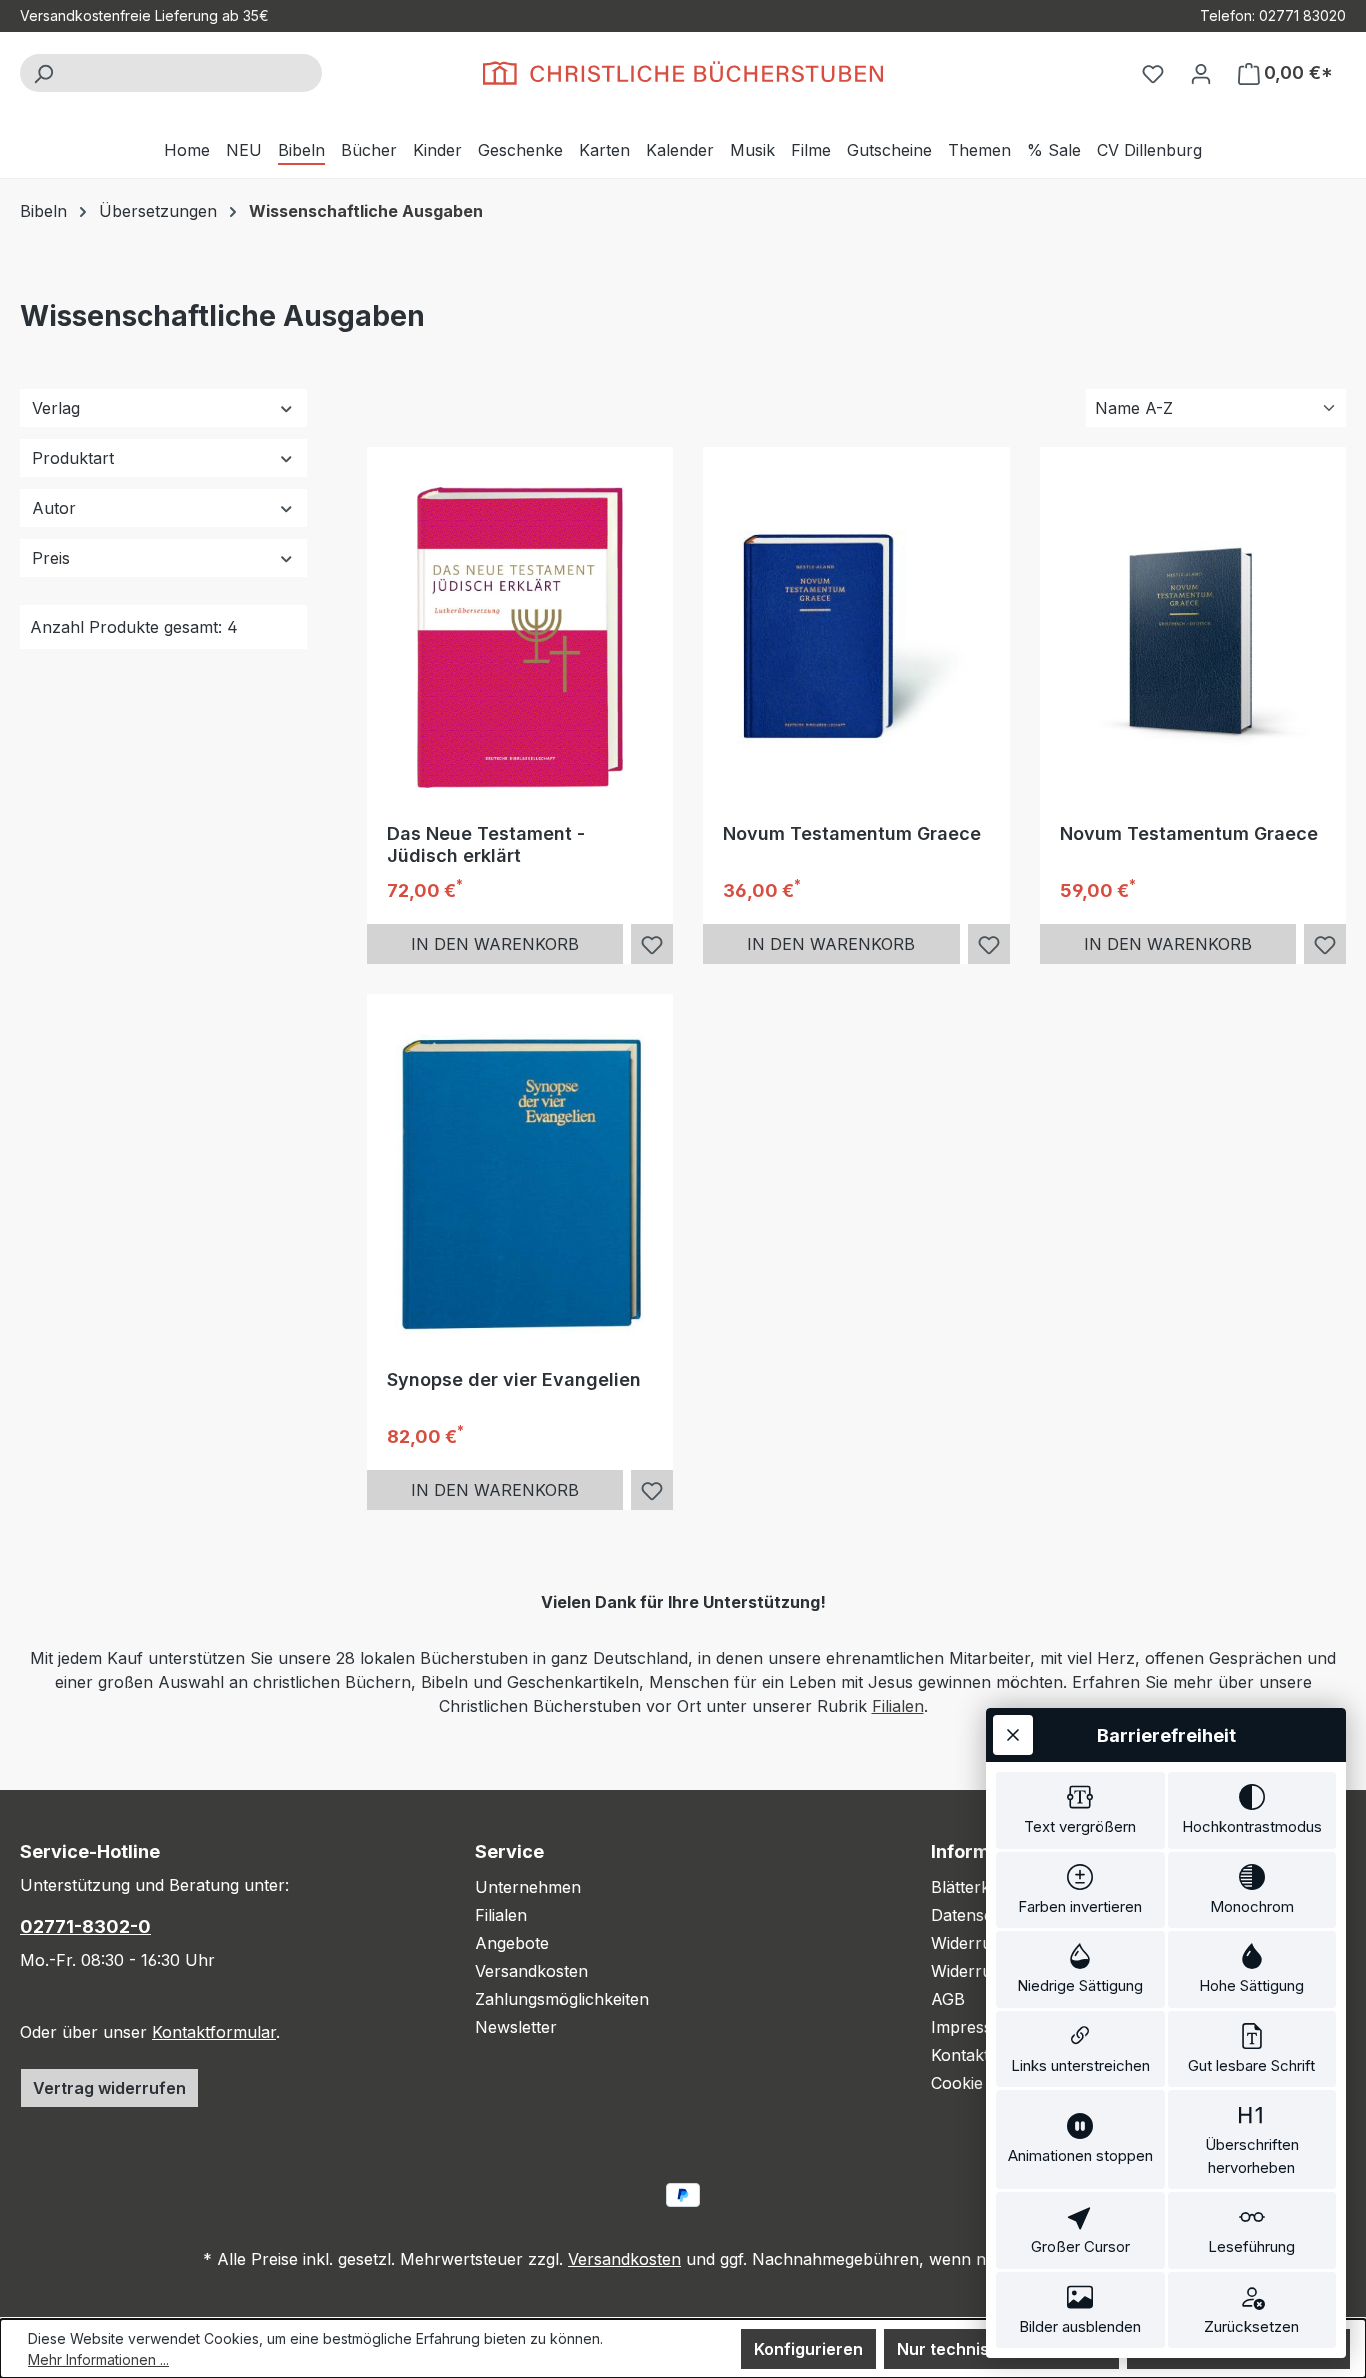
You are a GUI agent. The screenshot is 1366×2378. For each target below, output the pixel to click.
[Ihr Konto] (1201, 73)
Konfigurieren (808, 2349)
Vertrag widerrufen (109, 2088)
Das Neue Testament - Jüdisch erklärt (486, 844)
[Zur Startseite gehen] (683, 73)
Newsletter (516, 2027)
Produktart (73, 458)
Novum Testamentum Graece (852, 833)
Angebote (512, 1943)
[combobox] (193, 73)
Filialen (898, 1706)
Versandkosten (531, 1971)
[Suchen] (43, 73)
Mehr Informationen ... (98, 2359)
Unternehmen (528, 1887)
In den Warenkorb (495, 944)
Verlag (56, 408)
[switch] (1080, 1810)
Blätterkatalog (983, 1887)
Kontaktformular (214, 2032)
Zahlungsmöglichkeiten (562, 1999)
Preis (51, 558)
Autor (54, 508)
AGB (948, 1999)
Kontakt (960, 2055)
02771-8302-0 (85, 1926)
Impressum (973, 2027)
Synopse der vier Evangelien (514, 1379)
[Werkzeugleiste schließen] (1013, 1735)
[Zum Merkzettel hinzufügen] (652, 945)
